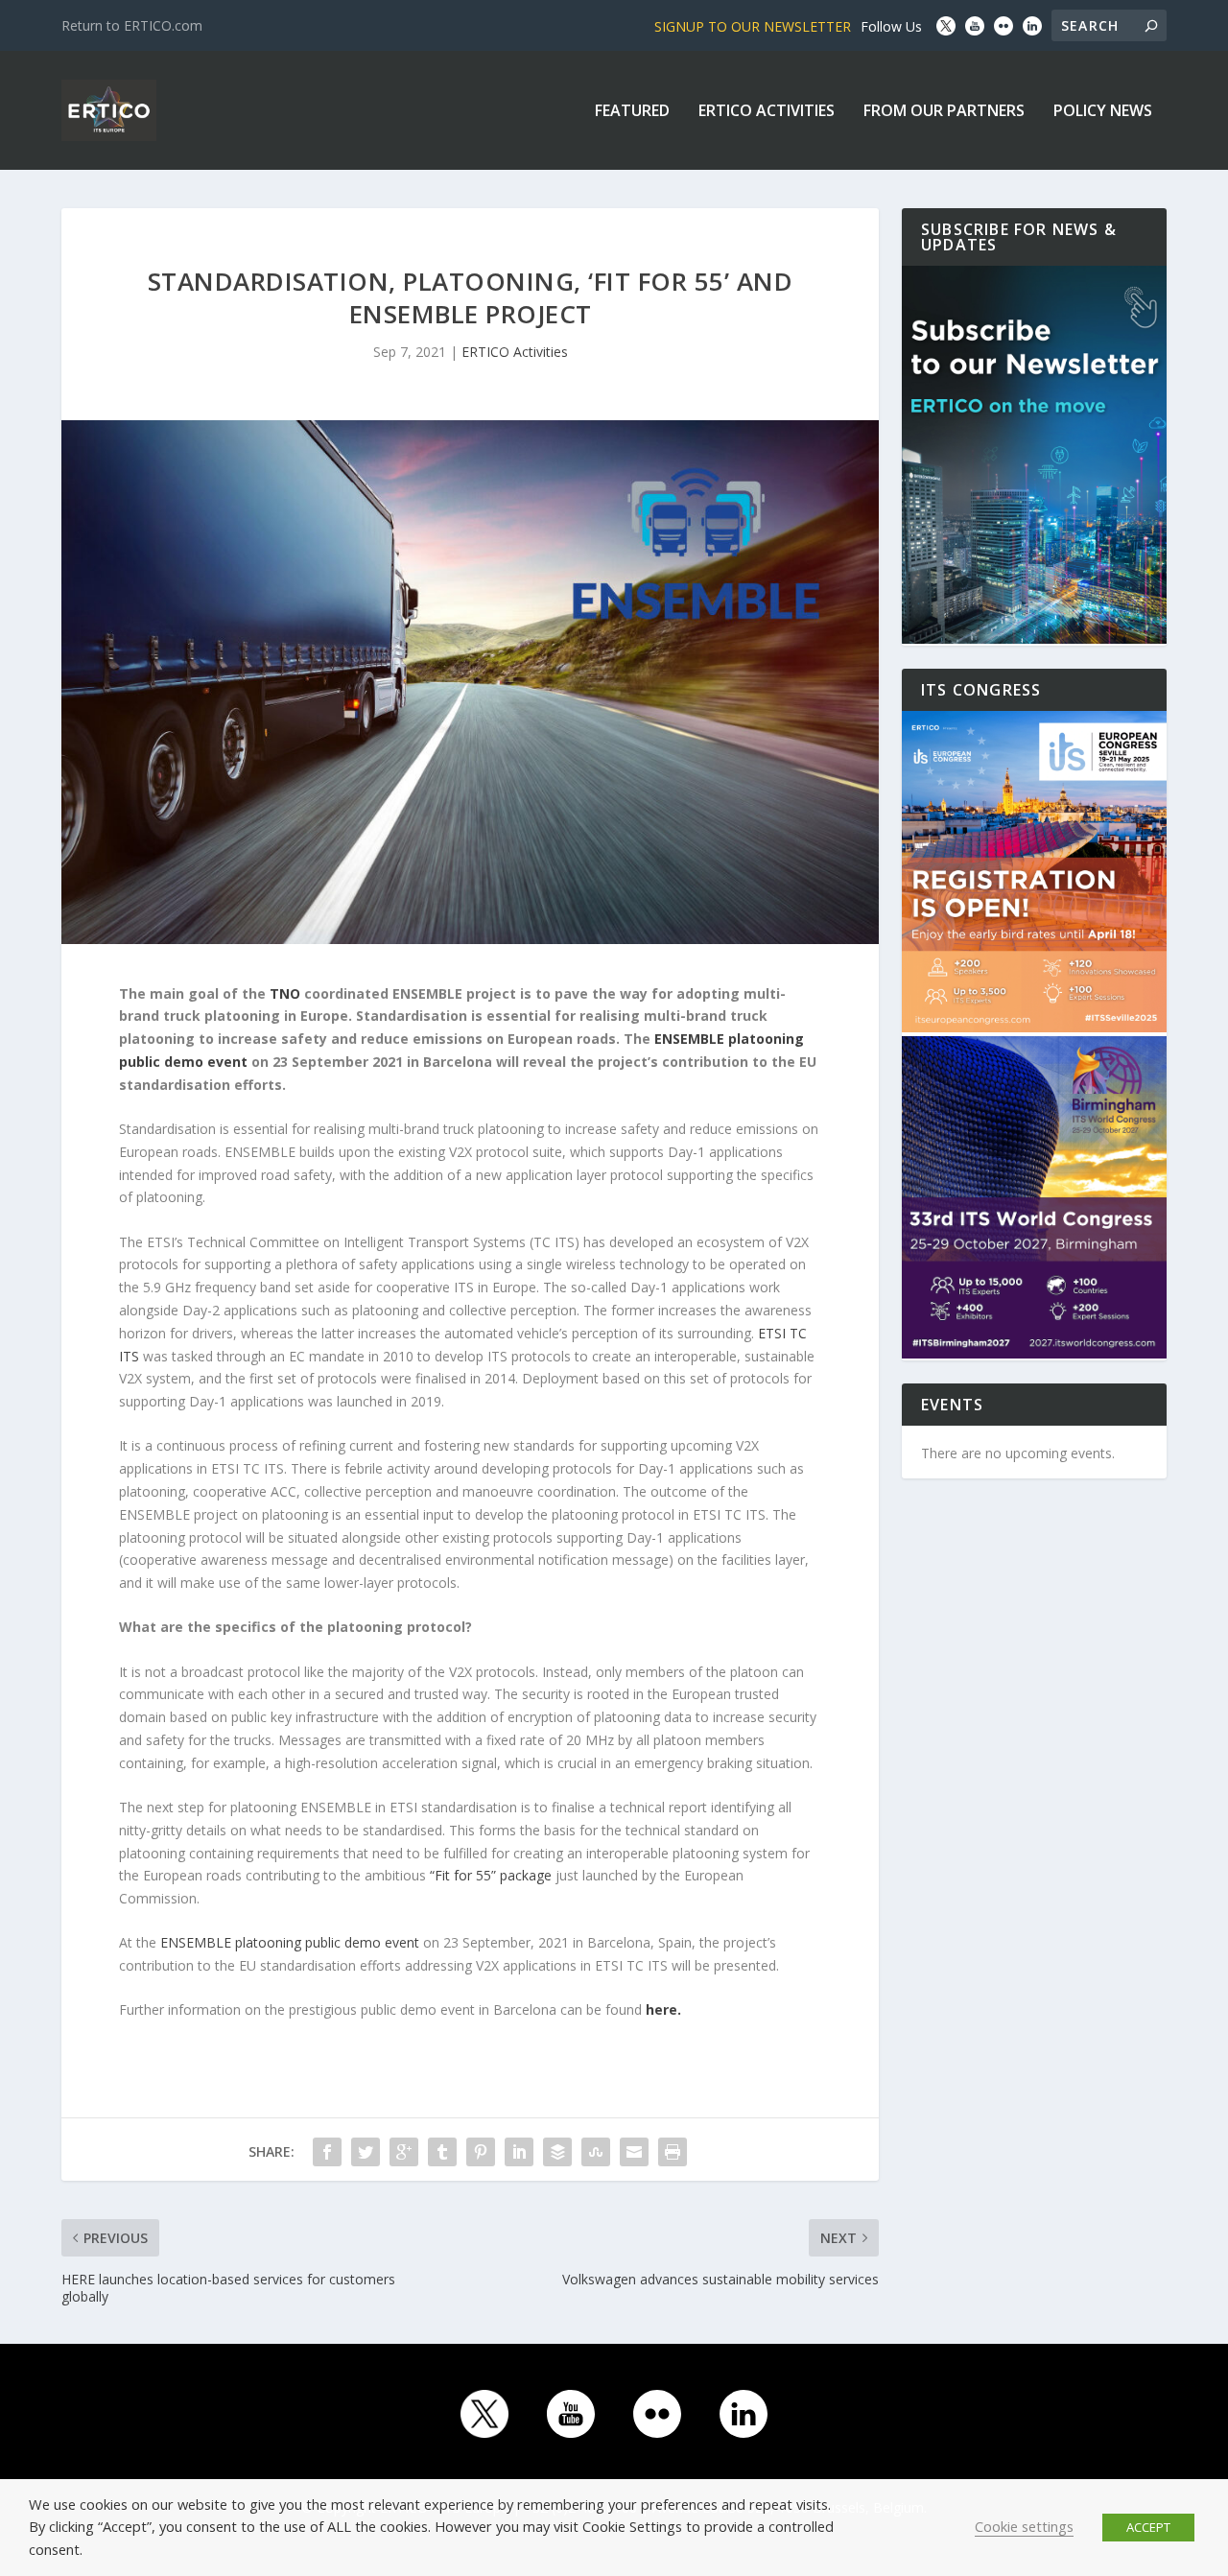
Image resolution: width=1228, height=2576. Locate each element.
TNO (285, 993)
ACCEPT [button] (1148, 2527)
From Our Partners (944, 112)
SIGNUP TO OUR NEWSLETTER (753, 26)
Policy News (1103, 112)
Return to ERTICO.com (132, 25)
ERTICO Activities (767, 112)
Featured (632, 112)
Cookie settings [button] (1024, 2526)
